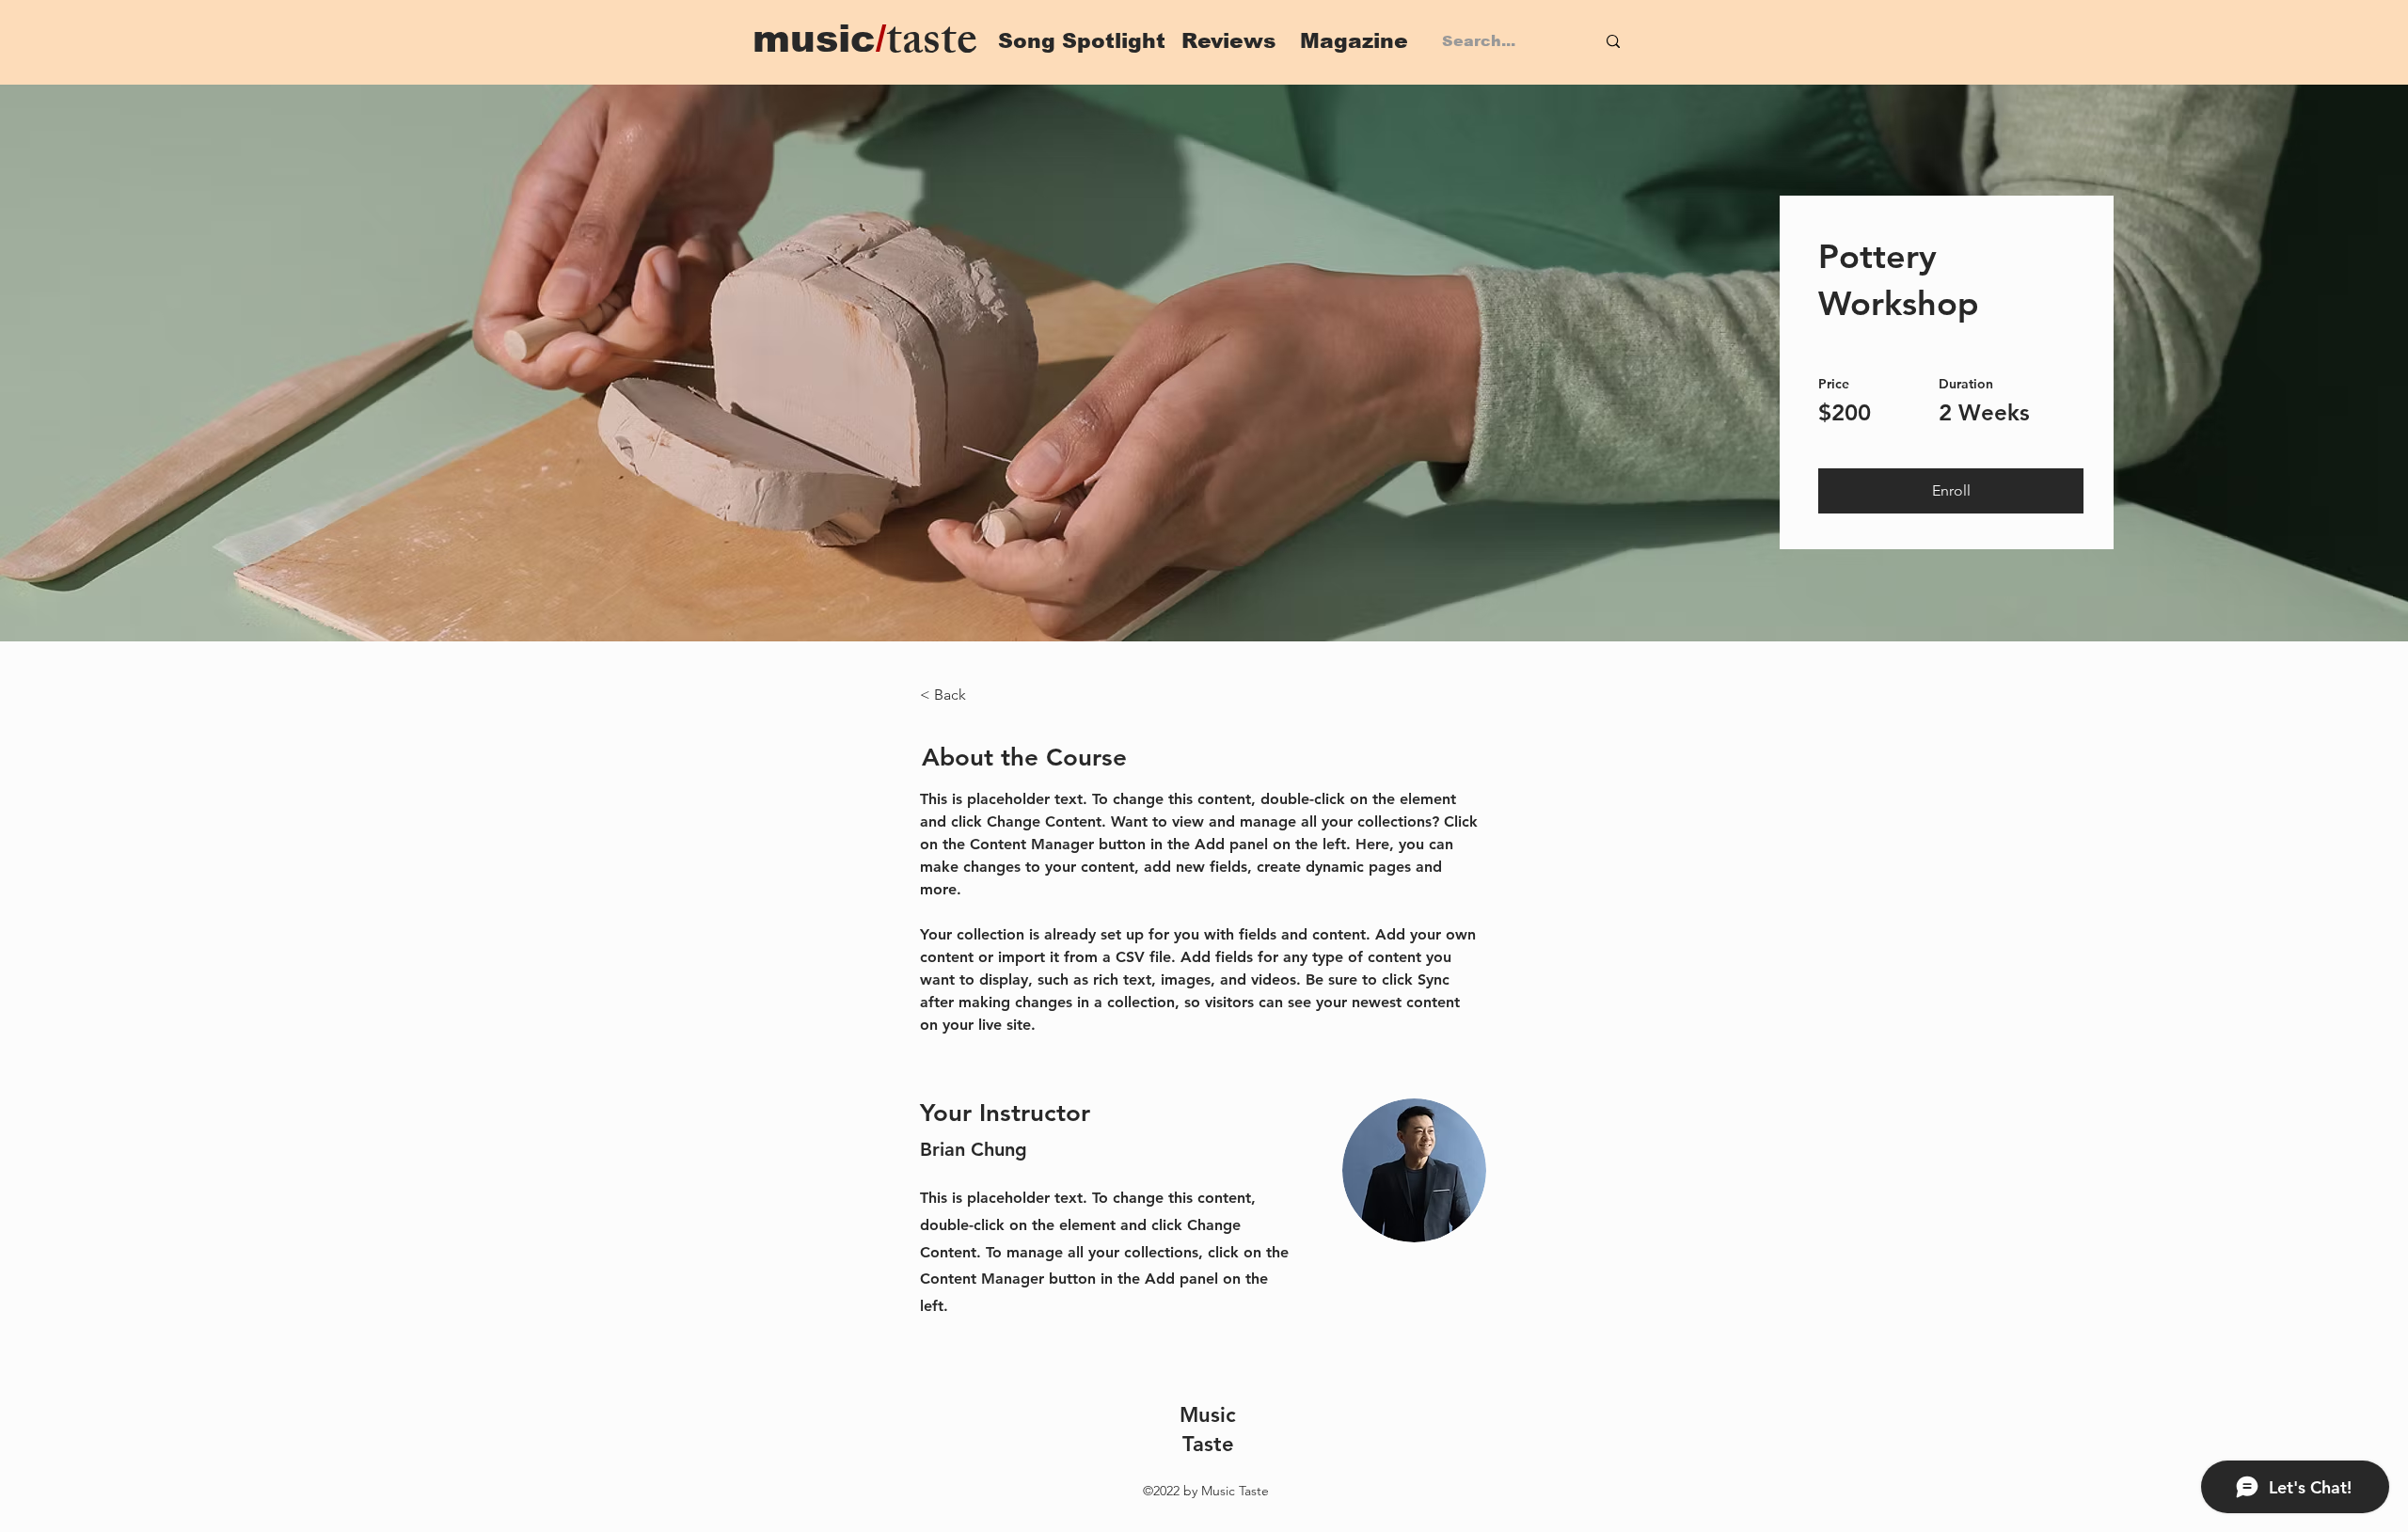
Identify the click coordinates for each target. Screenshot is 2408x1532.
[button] (1951, 491)
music (819, 39)
